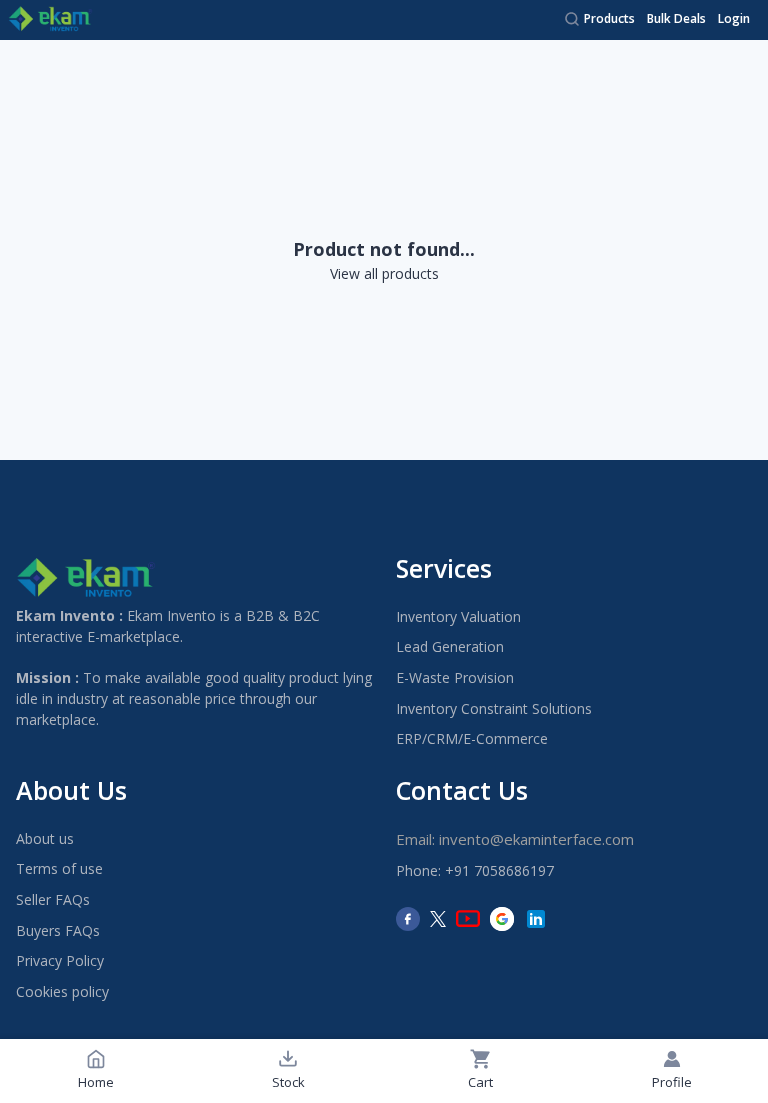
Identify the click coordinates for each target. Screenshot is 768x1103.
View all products (384, 273)
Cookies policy (62, 991)
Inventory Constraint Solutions (494, 708)
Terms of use (59, 868)
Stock (288, 1082)
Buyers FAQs (58, 930)
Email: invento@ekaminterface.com (515, 839)
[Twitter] (438, 919)
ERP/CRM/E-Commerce (472, 738)
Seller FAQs (53, 899)
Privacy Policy (60, 960)
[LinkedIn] (536, 919)
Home (96, 1082)
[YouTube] (468, 919)
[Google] (502, 919)
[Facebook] (408, 919)
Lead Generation (450, 646)
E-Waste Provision (455, 677)
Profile (672, 1082)
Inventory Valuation (458, 616)
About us (45, 838)
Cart (480, 1082)
